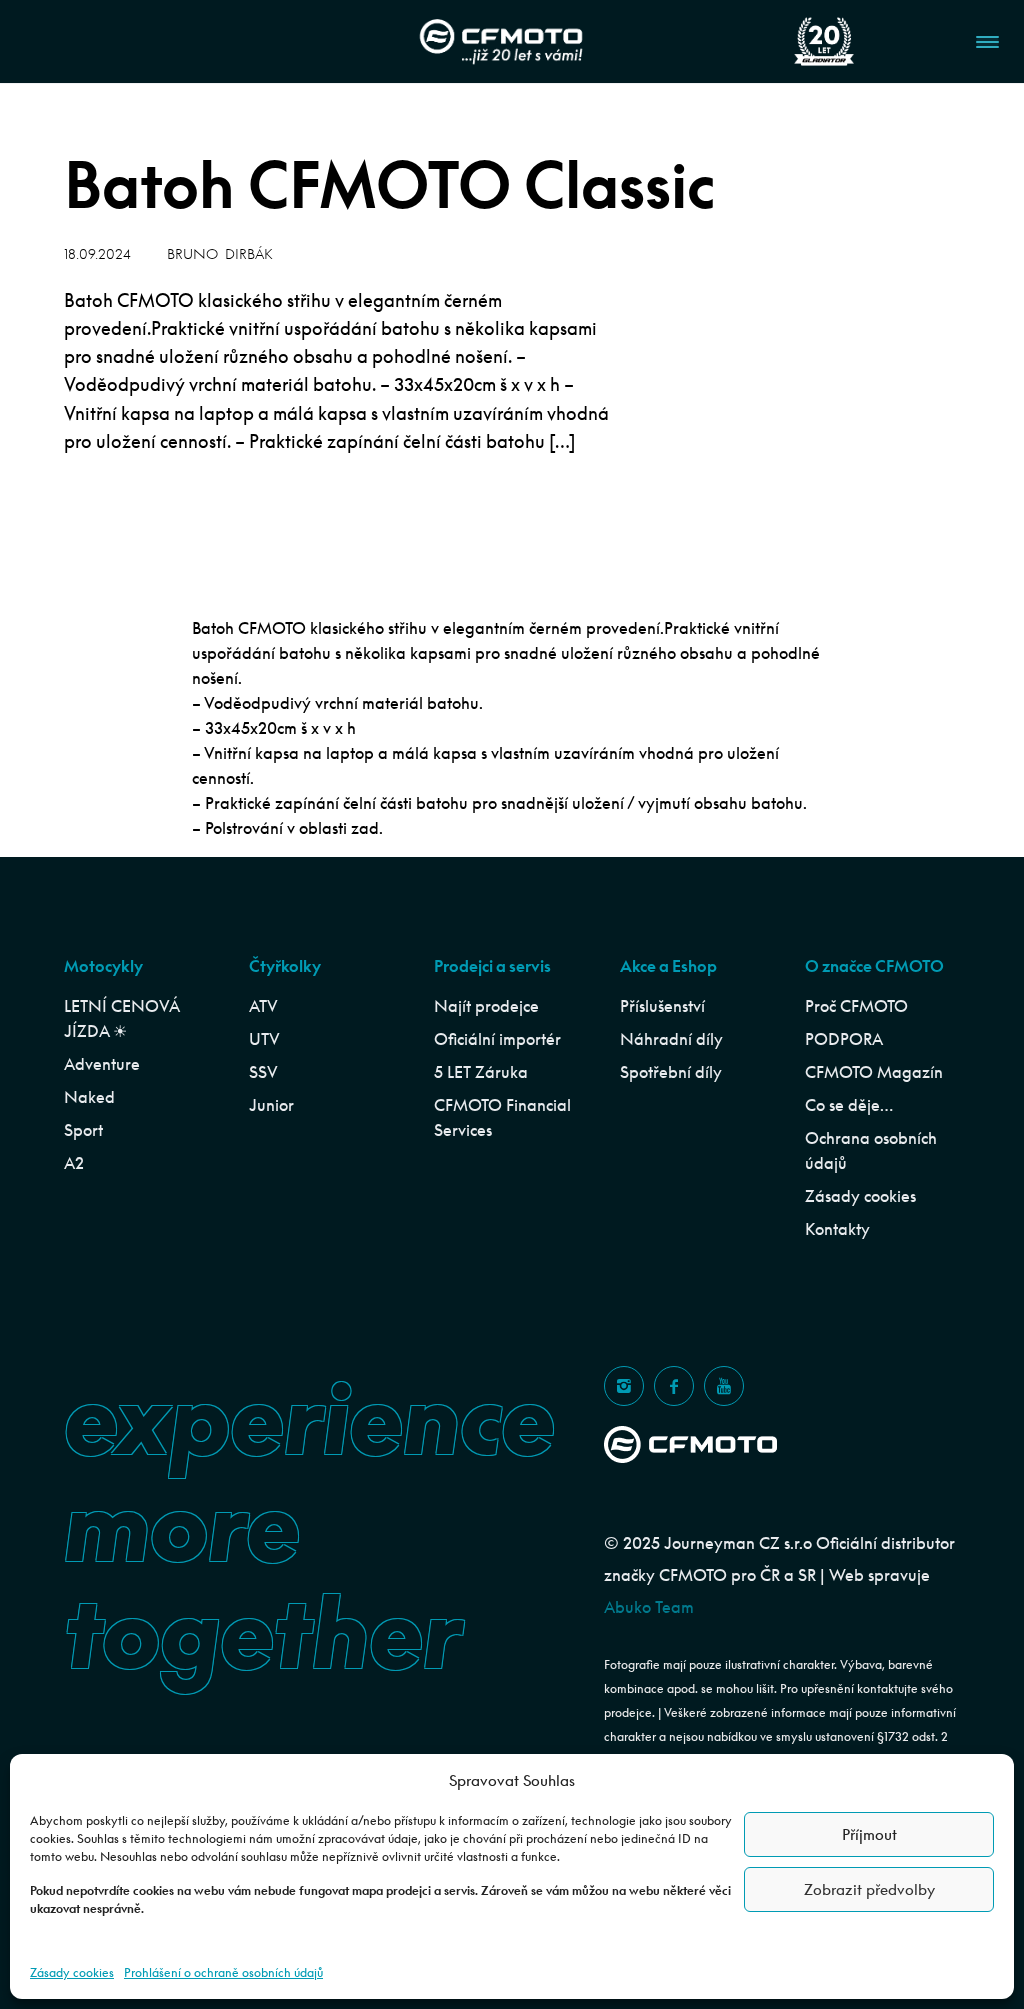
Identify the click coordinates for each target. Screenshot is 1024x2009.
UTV (264, 1039)
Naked (89, 1097)
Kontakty (837, 1229)
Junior (271, 1105)
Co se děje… (849, 1105)
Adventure (102, 1064)
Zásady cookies (72, 1972)
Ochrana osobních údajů (871, 1150)
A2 (74, 1163)
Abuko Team (649, 1607)
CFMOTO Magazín (874, 1072)
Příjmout (869, 1834)
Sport (83, 1130)
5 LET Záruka (481, 1072)
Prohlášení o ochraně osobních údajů (223, 1972)
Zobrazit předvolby (869, 1889)
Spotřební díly (671, 1072)
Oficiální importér (497, 1039)
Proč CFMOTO (856, 1006)
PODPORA (844, 1039)
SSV (263, 1072)
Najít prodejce (486, 1006)
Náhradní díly (671, 1039)
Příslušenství (662, 1006)
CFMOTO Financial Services (502, 1117)
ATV (263, 1006)
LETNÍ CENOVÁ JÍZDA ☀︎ (121, 1018)
